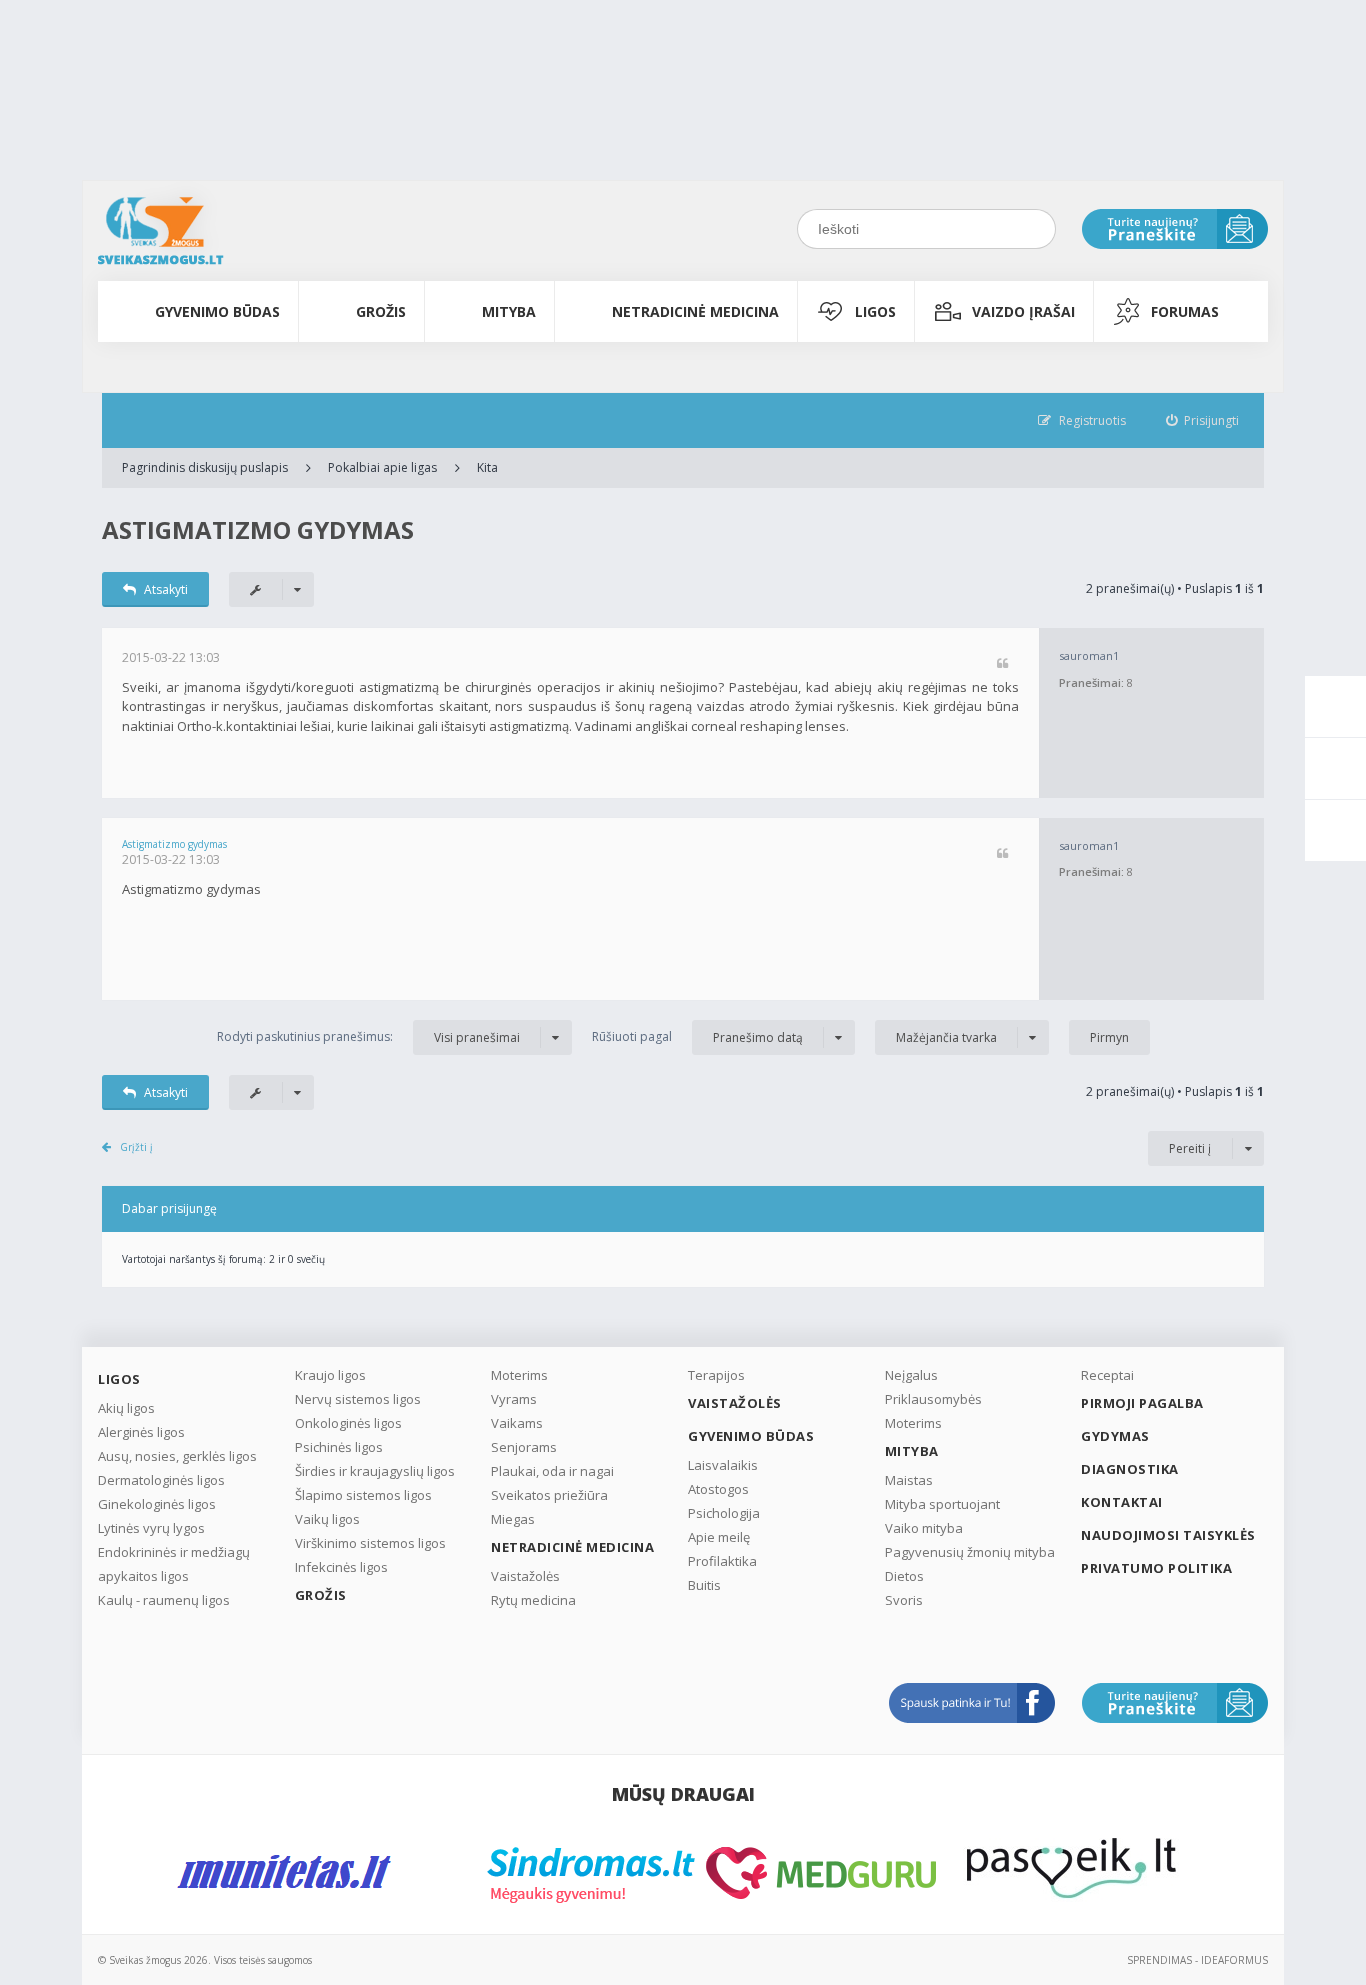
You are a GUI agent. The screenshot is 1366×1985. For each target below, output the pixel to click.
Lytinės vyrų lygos (151, 1528)
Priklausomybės (933, 1399)
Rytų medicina (533, 1600)
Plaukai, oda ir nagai (552, 1471)
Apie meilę (719, 1537)
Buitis (704, 1585)
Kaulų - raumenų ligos (164, 1600)
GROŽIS (381, 311)
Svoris (904, 1600)
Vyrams (514, 1399)
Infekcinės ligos (341, 1567)
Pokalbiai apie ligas (382, 467)
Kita (487, 467)
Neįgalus (911, 1375)
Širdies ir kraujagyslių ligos (375, 1471)
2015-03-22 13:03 (171, 657)
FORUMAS (1185, 311)
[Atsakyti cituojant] (1002, 664)
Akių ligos (126, 1408)
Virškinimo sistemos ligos (370, 1543)
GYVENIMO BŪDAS (217, 311)
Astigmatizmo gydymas (258, 529)
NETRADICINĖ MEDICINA (695, 311)
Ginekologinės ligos (157, 1504)
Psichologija (724, 1513)
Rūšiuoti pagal (697, 1037)
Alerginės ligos (141, 1432)
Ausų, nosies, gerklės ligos (177, 1456)
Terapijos (716, 1375)
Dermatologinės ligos (161, 1480)
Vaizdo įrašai (1023, 311)
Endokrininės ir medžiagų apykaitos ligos (174, 1564)
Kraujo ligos (330, 1375)
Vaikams (517, 1423)
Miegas (513, 1519)
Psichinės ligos (339, 1447)
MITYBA (509, 311)
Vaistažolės (525, 1576)
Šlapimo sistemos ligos (363, 1495)
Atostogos (718, 1489)
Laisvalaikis (723, 1465)
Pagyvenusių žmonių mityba (970, 1552)
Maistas (909, 1480)
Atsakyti (166, 589)
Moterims (519, 1375)
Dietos (904, 1576)
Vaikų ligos (327, 1519)
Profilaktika (722, 1561)
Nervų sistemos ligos (358, 1399)
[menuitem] (1203, 420)
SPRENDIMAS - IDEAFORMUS (1197, 1960)
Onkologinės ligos (348, 1423)
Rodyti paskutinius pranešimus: (368, 1037)
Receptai (1107, 1375)
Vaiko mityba (924, 1528)
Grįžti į (136, 1147)
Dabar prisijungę (169, 1208)
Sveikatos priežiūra (549, 1495)
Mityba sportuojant (942, 1504)
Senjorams (524, 1447)
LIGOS (875, 311)
